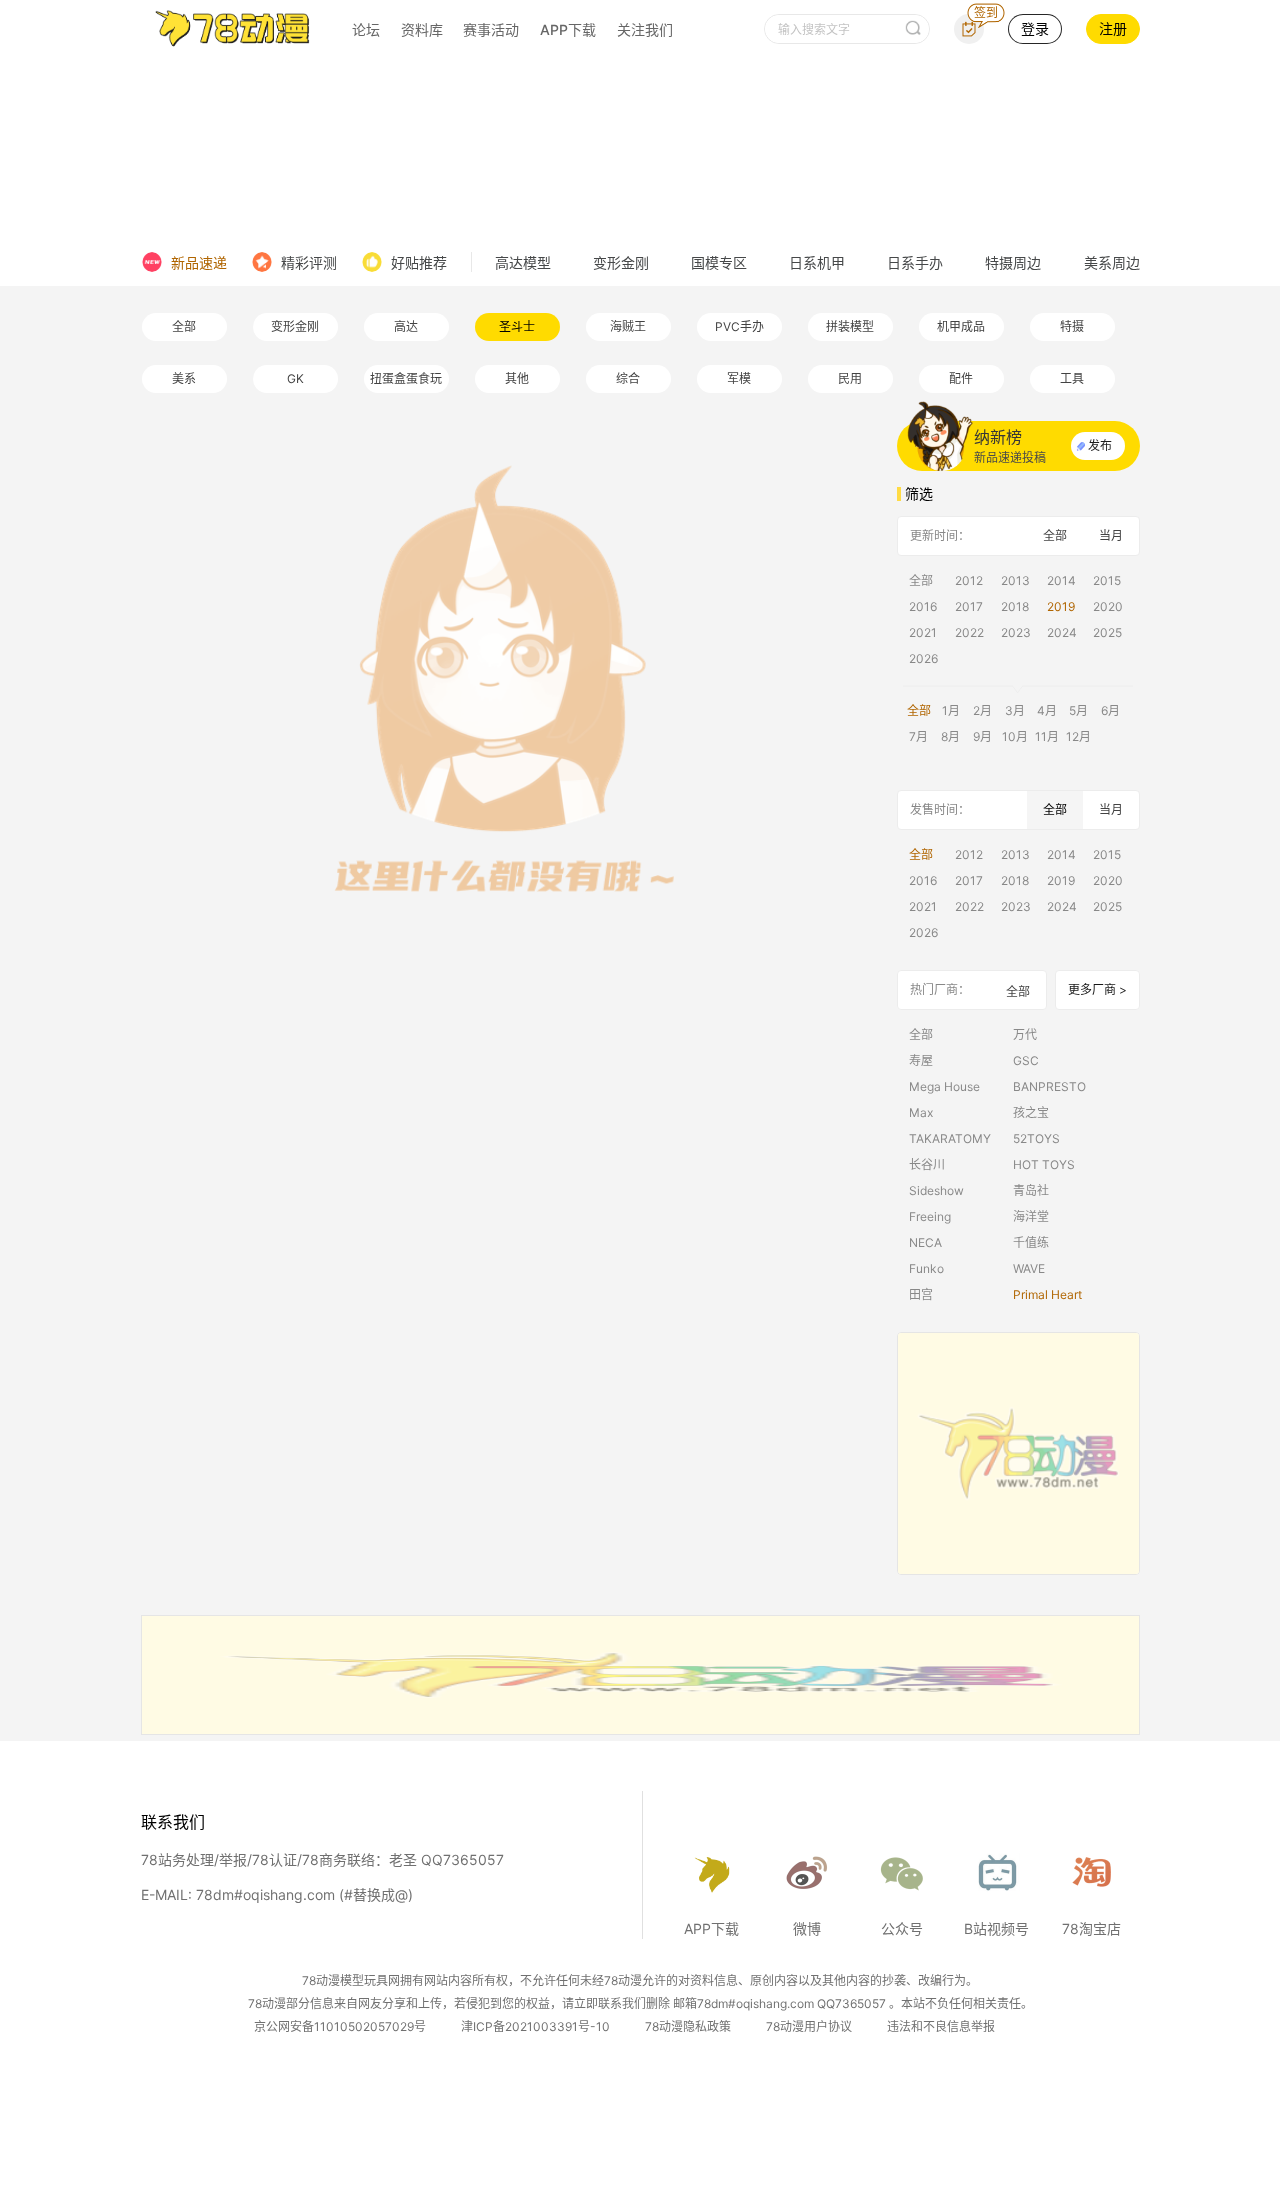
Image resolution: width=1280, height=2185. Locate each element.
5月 (1078, 710)
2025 (1107, 632)
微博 (807, 1928)
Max (921, 1112)
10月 (1015, 736)
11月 (1047, 736)
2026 (923, 658)
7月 (918, 736)
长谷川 (927, 1164)
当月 (1111, 535)
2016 (923, 606)
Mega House (944, 1086)
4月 (1047, 710)
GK (295, 378)
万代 (1025, 1034)
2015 (1107, 580)
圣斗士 (517, 326)
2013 (1015, 580)
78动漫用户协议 (809, 2026)
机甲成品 (961, 326)
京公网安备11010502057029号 (340, 2026)
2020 (1108, 606)
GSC (1026, 1060)
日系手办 (915, 262)
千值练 (1031, 1242)
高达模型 (523, 262)
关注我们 (645, 29)
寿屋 (921, 1060)
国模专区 (719, 262)
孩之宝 (1031, 1112)
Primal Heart (1047, 1294)
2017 (969, 606)
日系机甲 (817, 262)
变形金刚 (621, 262)
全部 (184, 326)
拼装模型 (850, 326)
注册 (1113, 28)
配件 (961, 378)
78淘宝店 (1091, 1928)
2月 (982, 710)
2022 (969, 632)
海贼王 (628, 326)
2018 (1015, 606)
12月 (1078, 736)
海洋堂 (1031, 1216)
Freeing (930, 1216)
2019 (1061, 606)
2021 (923, 632)
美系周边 (1112, 262)
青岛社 (1031, 1190)
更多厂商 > (1097, 989)
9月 (982, 736)
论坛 (366, 29)
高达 (406, 326)
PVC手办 (739, 326)
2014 (1061, 580)
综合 (628, 378)
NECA (925, 1242)
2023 (1016, 632)
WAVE (1029, 1268)
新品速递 (199, 262)
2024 (1062, 632)
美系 (184, 378)
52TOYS (1036, 1138)
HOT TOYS (1044, 1164)
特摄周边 (1013, 262)
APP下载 (568, 29)
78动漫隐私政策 (688, 2026)
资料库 (422, 29)
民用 (850, 378)
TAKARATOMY (950, 1138)
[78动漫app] (1018, 1453)
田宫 (921, 1294)
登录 (1035, 28)
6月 (1110, 710)
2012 (969, 580)
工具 (1072, 378)
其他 (517, 378)
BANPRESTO (1049, 1086)
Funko (926, 1268)
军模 (739, 378)
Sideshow (936, 1190)
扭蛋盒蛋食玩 (406, 378)
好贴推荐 (419, 262)
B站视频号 (996, 1928)
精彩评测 (309, 262)
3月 (1015, 710)
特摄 (1072, 326)
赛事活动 (491, 29)
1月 (951, 710)
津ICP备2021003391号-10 (535, 2026)
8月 (950, 736)
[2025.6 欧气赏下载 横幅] (640, 1729)
